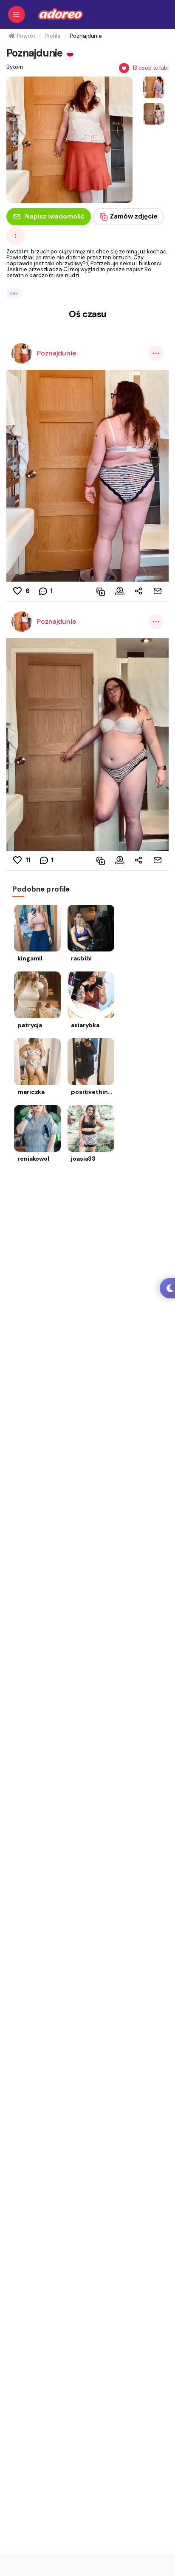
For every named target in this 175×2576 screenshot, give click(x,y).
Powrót (26, 36)
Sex (14, 293)
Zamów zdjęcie (134, 216)
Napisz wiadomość (55, 216)
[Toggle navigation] (17, 14)
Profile (52, 36)
